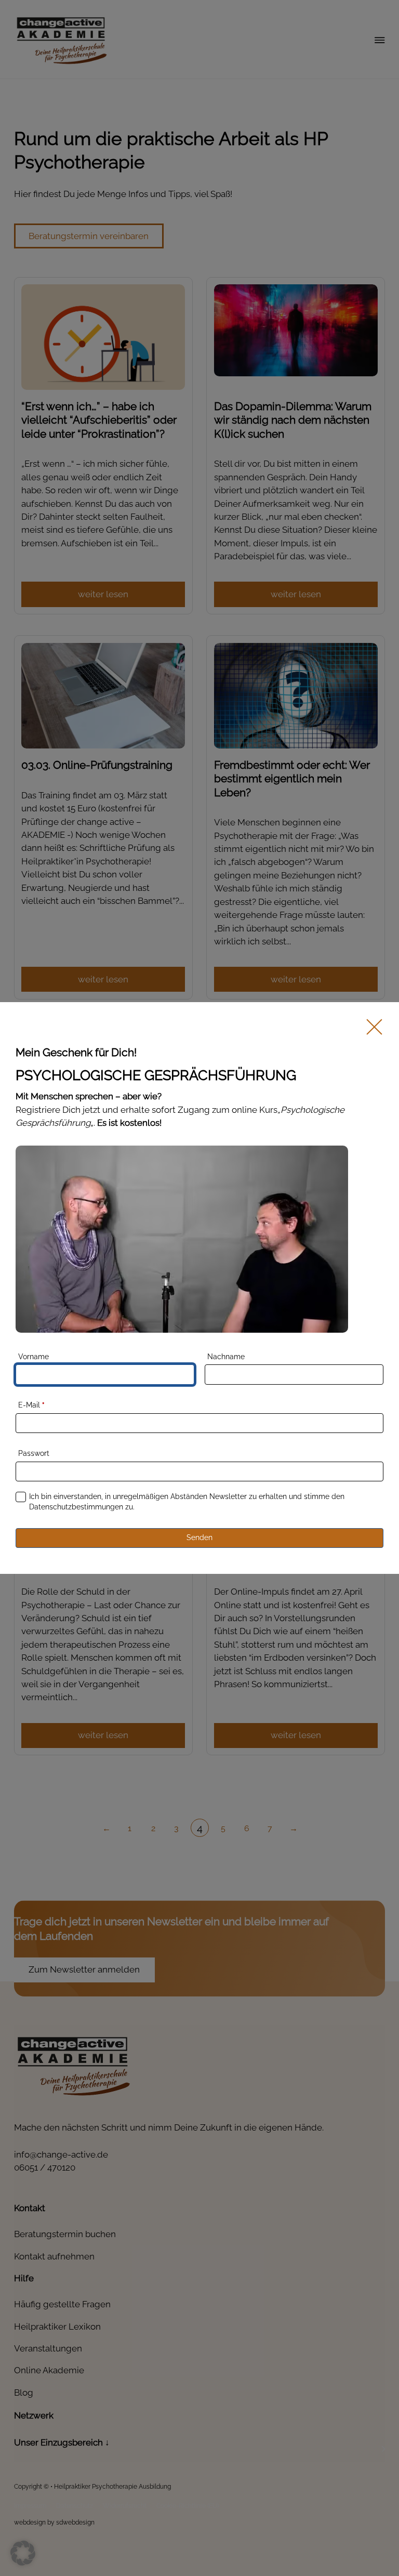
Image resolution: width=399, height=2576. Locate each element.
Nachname (226, 1357)
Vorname (34, 1357)
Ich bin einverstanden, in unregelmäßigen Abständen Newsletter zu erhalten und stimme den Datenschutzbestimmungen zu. (187, 1502)
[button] (23, 2553)
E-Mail (31, 1405)
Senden (199, 1537)
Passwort (34, 1453)
